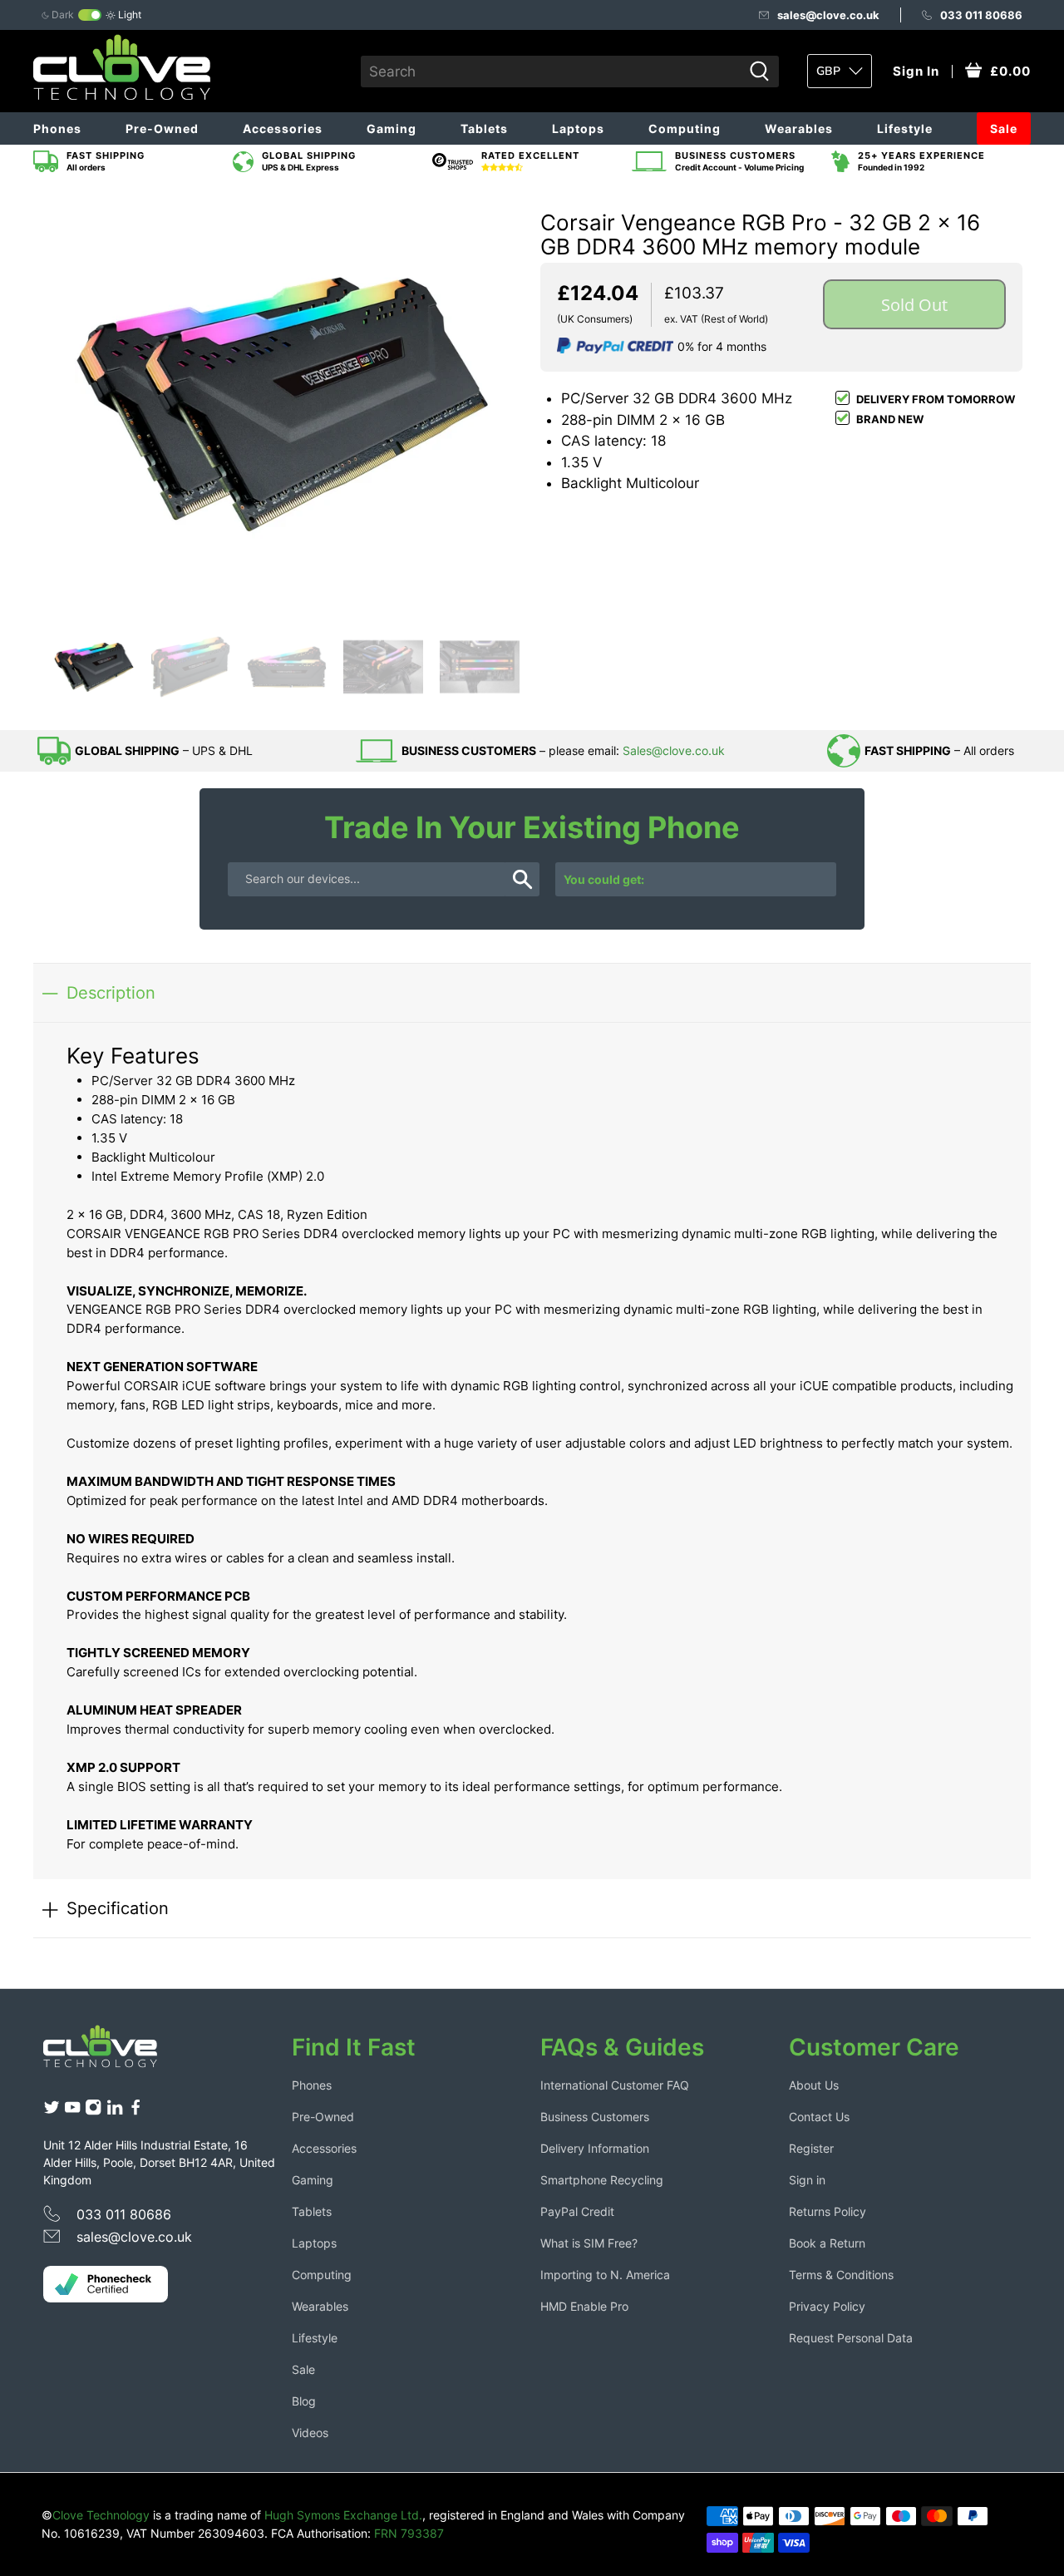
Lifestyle (905, 128)
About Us (814, 2085)
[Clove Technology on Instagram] (93, 2111)
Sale (1004, 128)
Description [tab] (111, 992)
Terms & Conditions (841, 2275)
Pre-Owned (162, 128)
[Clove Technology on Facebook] (135, 2111)
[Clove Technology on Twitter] (52, 2111)
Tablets (484, 128)
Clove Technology (101, 2515)
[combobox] (552, 72)
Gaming (392, 128)
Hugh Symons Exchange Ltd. (343, 2515)
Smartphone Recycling (602, 2180)
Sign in (807, 2180)
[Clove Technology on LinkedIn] (115, 2111)
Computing (685, 128)
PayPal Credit (577, 2211)
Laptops (578, 128)
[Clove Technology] (113, 2052)
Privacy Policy (827, 2306)
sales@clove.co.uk (828, 15)
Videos (310, 2433)
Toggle (90, 15)
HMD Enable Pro (584, 2306)
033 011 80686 (981, 15)
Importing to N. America (605, 2275)
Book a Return (827, 2243)
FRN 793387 (409, 2533)
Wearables (799, 128)
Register (811, 2148)
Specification (118, 1908)
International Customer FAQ (615, 2085)
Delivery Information (595, 2148)
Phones (57, 128)
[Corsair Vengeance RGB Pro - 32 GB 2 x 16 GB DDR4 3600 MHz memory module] (283, 402)
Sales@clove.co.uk (674, 750)
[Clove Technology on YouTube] (72, 2111)
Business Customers (595, 2117)
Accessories (283, 128)
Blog (304, 2401)
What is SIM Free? (589, 2243)
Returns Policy (828, 2211)
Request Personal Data (851, 2338)
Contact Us (819, 2117)
